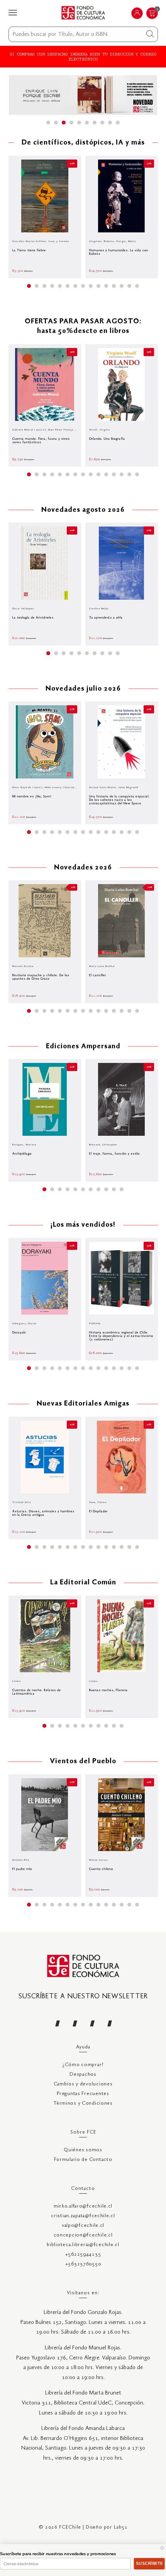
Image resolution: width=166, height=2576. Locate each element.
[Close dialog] (162, 2548)
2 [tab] (56, 123)
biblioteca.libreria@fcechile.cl (83, 2245)
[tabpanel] (83, 95)
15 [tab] (137, 286)
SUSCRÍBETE (149, 2563)
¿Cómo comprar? (83, 2065)
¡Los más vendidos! (83, 1225)
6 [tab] (87, 123)
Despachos (83, 2074)
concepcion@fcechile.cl (83, 2235)
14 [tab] (129, 286)
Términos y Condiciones (83, 2103)
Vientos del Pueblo (83, 1761)
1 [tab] (48, 123)
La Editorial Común (83, 1583)
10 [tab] (118, 123)
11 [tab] (106, 286)
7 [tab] (95, 123)
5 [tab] (79, 123)
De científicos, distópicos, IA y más (83, 143)
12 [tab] (114, 286)
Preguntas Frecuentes (83, 2094)
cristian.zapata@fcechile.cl (83, 2216)
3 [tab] (64, 123)
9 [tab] (110, 123)
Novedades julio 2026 (83, 689)
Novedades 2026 (83, 868)
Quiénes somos (83, 2150)
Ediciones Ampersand (83, 1047)
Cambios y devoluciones (83, 2084)
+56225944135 (83, 2254)
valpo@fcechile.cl (83, 2225)
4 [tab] (71, 123)
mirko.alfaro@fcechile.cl (83, 2206)
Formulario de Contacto (83, 2160)
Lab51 (121, 2527)
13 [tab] (122, 286)
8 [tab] (102, 123)
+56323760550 (83, 2264)
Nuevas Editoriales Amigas (83, 1404)
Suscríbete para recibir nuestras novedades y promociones (58, 2554)
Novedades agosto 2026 (83, 510)
